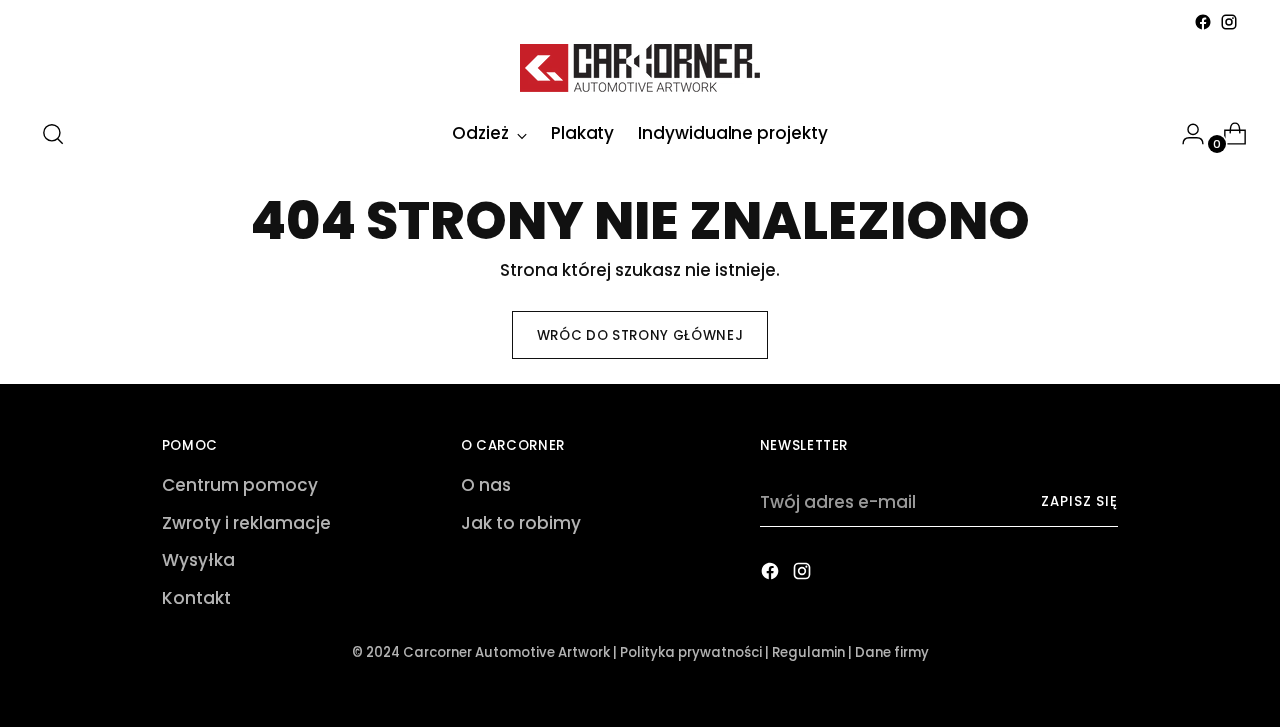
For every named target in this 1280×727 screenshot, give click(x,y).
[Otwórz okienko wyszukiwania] (53, 134)
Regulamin (808, 652)
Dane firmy (892, 652)
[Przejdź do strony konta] (1185, 134)
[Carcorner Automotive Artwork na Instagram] (1229, 22)
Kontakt (196, 598)
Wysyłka (198, 560)
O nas (486, 485)
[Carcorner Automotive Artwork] (640, 68)
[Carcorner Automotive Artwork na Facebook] (1203, 22)
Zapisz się (1079, 501)
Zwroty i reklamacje (246, 523)
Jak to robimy (521, 523)
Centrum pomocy (240, 485)
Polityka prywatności (691, 652)
